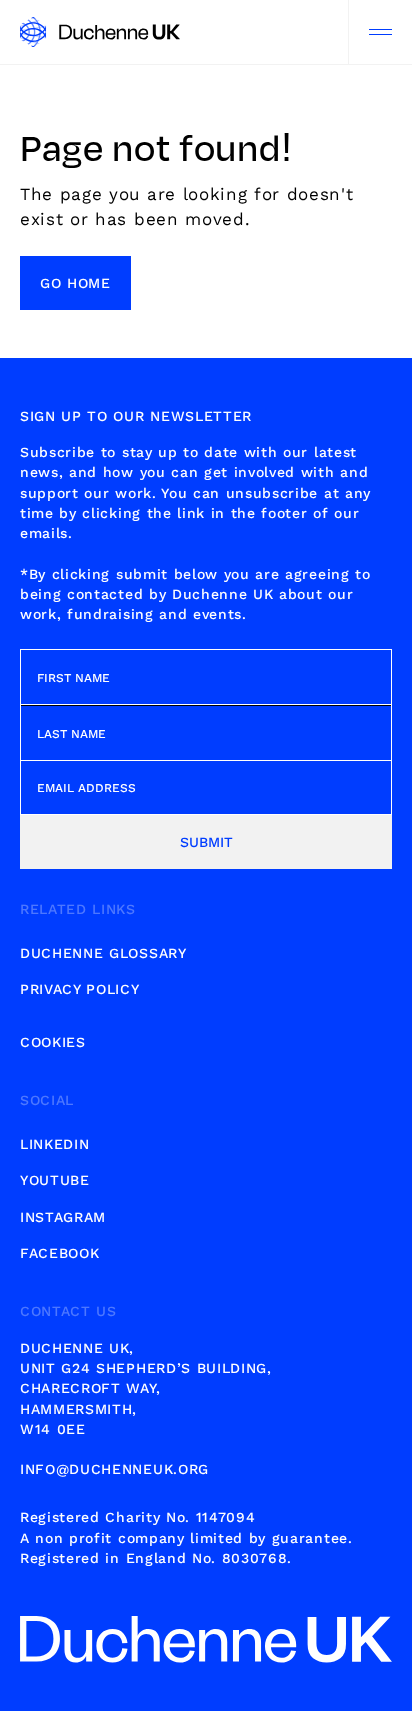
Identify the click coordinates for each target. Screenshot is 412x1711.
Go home (75, 283)
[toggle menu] (380, 32)
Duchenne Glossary (103, 953)
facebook (59, 1253)
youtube (55, 1180)
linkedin (54, 1144)
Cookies (53, 1042)
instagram (63, 1217)
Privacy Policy (80, 989)
